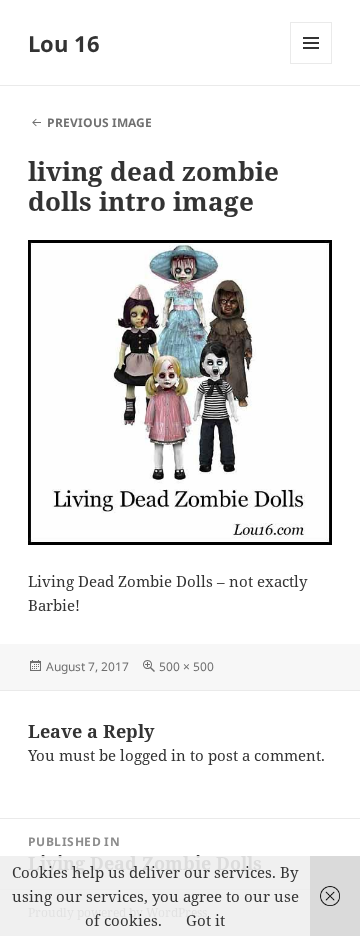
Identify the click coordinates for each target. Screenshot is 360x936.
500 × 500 (186, 666)
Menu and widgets (311, 63)
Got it (205, 920)
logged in (153, 755)
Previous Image (99, 122)
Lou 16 (64, 43)
